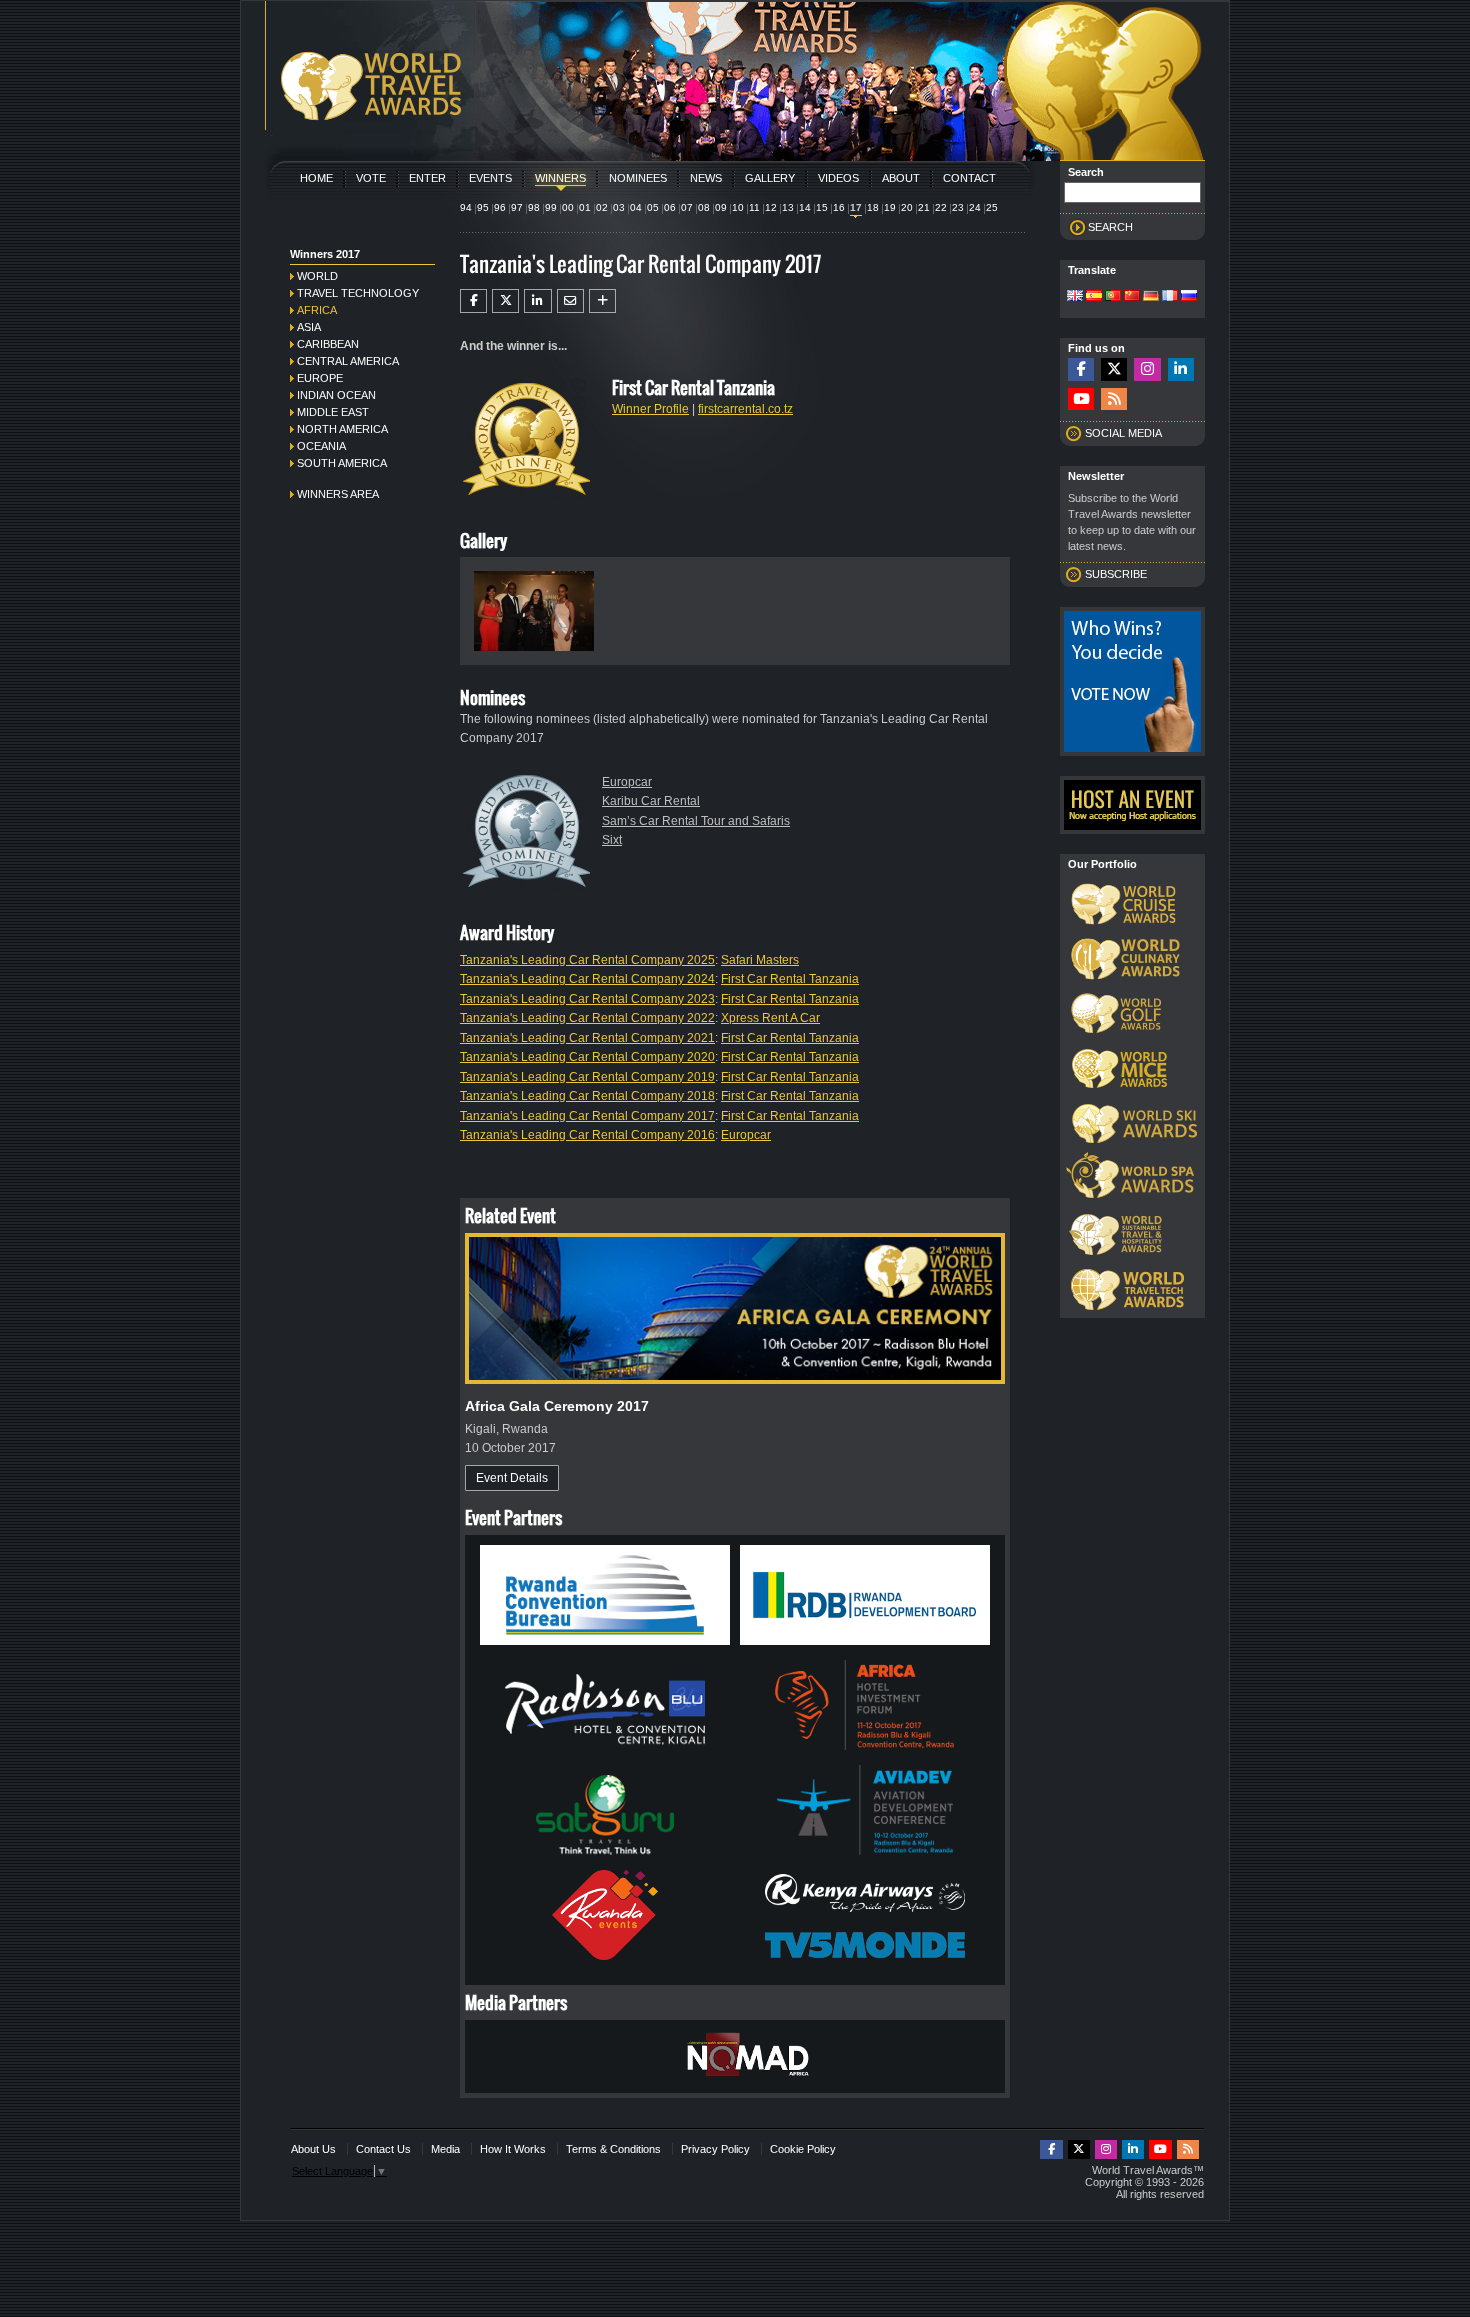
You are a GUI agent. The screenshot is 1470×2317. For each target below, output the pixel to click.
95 (483, 207)
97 (517, 207)
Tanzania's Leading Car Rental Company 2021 (587, 1038)
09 (721, 207)
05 (653, 207)
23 (958, 207)
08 (704, 207)
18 (873, 207)
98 (534, 207)
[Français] (1170, 297)
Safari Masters (760, 960)
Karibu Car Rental (651, 801)
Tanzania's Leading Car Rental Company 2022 (587, 1018)
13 (788, 207)
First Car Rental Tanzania (790, 979)
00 (568, 207)
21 (924, 207)
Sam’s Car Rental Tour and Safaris (696, 821)
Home (316, 178)
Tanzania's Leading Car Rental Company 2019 (587, 1077)
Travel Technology (358, 293)
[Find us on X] (1114, 369)
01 (585, 207)
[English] (1075, 297)
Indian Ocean (336, 395)
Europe (320, 378)
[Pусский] (1189, 297)
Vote (371, 178)
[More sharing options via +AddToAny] (602, 301)
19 (890, 207)
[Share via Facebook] (473, 301)
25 (992, 207)
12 (771, 207)
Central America (348, 361)
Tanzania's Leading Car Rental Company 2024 (587, 979)
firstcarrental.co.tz (745, 409)
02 (602, 207)
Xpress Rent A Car (770, 1018)
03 (619, 207)
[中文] (1132, 297)
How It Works (513, 2149)
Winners (560, 178)
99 (551, 207)
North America (342, 429)
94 (466, 207)
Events (490, 178)
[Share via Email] (570, 301)
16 (839, 207)
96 (500, 207)
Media (445, 2149)
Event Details (512, 1478)
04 (636, 207)
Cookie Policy (803, 2149)
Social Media (1123, 433)
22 (941, 207)
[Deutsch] (1151, 297)
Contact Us (383, 2149)
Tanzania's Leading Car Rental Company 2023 (587, 999)
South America (342, 463)
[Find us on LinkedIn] (1181, 369)
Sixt (612, 840)
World (317, 276)
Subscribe (1116, 574)
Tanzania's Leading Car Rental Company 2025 (587, 960)
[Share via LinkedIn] (537, 301)
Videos (838, 178)
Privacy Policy (715, 2149)
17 (856, 207)
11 (754, 207)
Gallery (770, 178)
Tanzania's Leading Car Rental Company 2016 (587, 1135)
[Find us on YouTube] (1081, 399)
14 (805, 207)
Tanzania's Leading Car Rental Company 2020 (587, 1057)
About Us (313, 2149)
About (901, 178)
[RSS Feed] (1114, 399)
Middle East (333, 412)
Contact (969, 178)
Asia (309, 327)
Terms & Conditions (613, 2149)
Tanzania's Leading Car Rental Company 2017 (587, 1116)
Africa (317, 310)
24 (975, 207)
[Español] (1094, 297)
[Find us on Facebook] (1081, 369)
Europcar (627, 782)
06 (670, 207)
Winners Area (338, 494)
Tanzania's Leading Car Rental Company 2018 (587, 1096)
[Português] (1113, 297)
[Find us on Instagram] (1147, 369)
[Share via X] (505, 301)
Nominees (638, 178)
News (706, 178)
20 (907, 207)
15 (822, 207)
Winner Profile (650, 409)
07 (687, 207)
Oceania (321, 446)
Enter (427, 178)
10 (738, 207)
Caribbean (328, 344)
